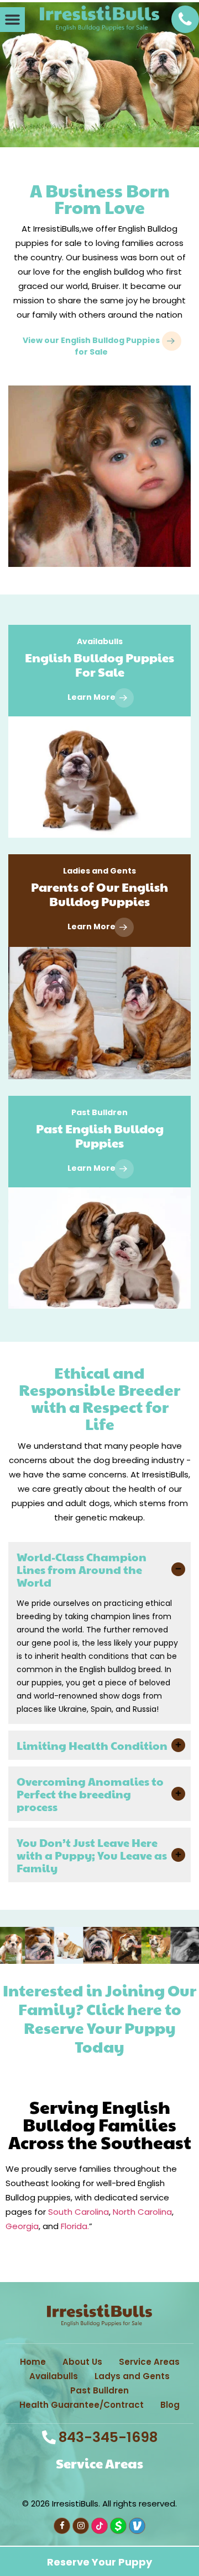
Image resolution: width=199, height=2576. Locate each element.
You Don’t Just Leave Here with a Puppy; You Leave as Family (92, 1855)
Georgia (22, 2226)
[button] (12, 20)
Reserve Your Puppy (100, 2077)
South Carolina (78, 2212)
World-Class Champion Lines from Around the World (82, 1570)
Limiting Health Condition (92, 1745)
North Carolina (142, 2212)
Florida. (75, 2226)
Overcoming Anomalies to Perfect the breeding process (90, 1794)
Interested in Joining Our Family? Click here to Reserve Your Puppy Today (99, 2018)
